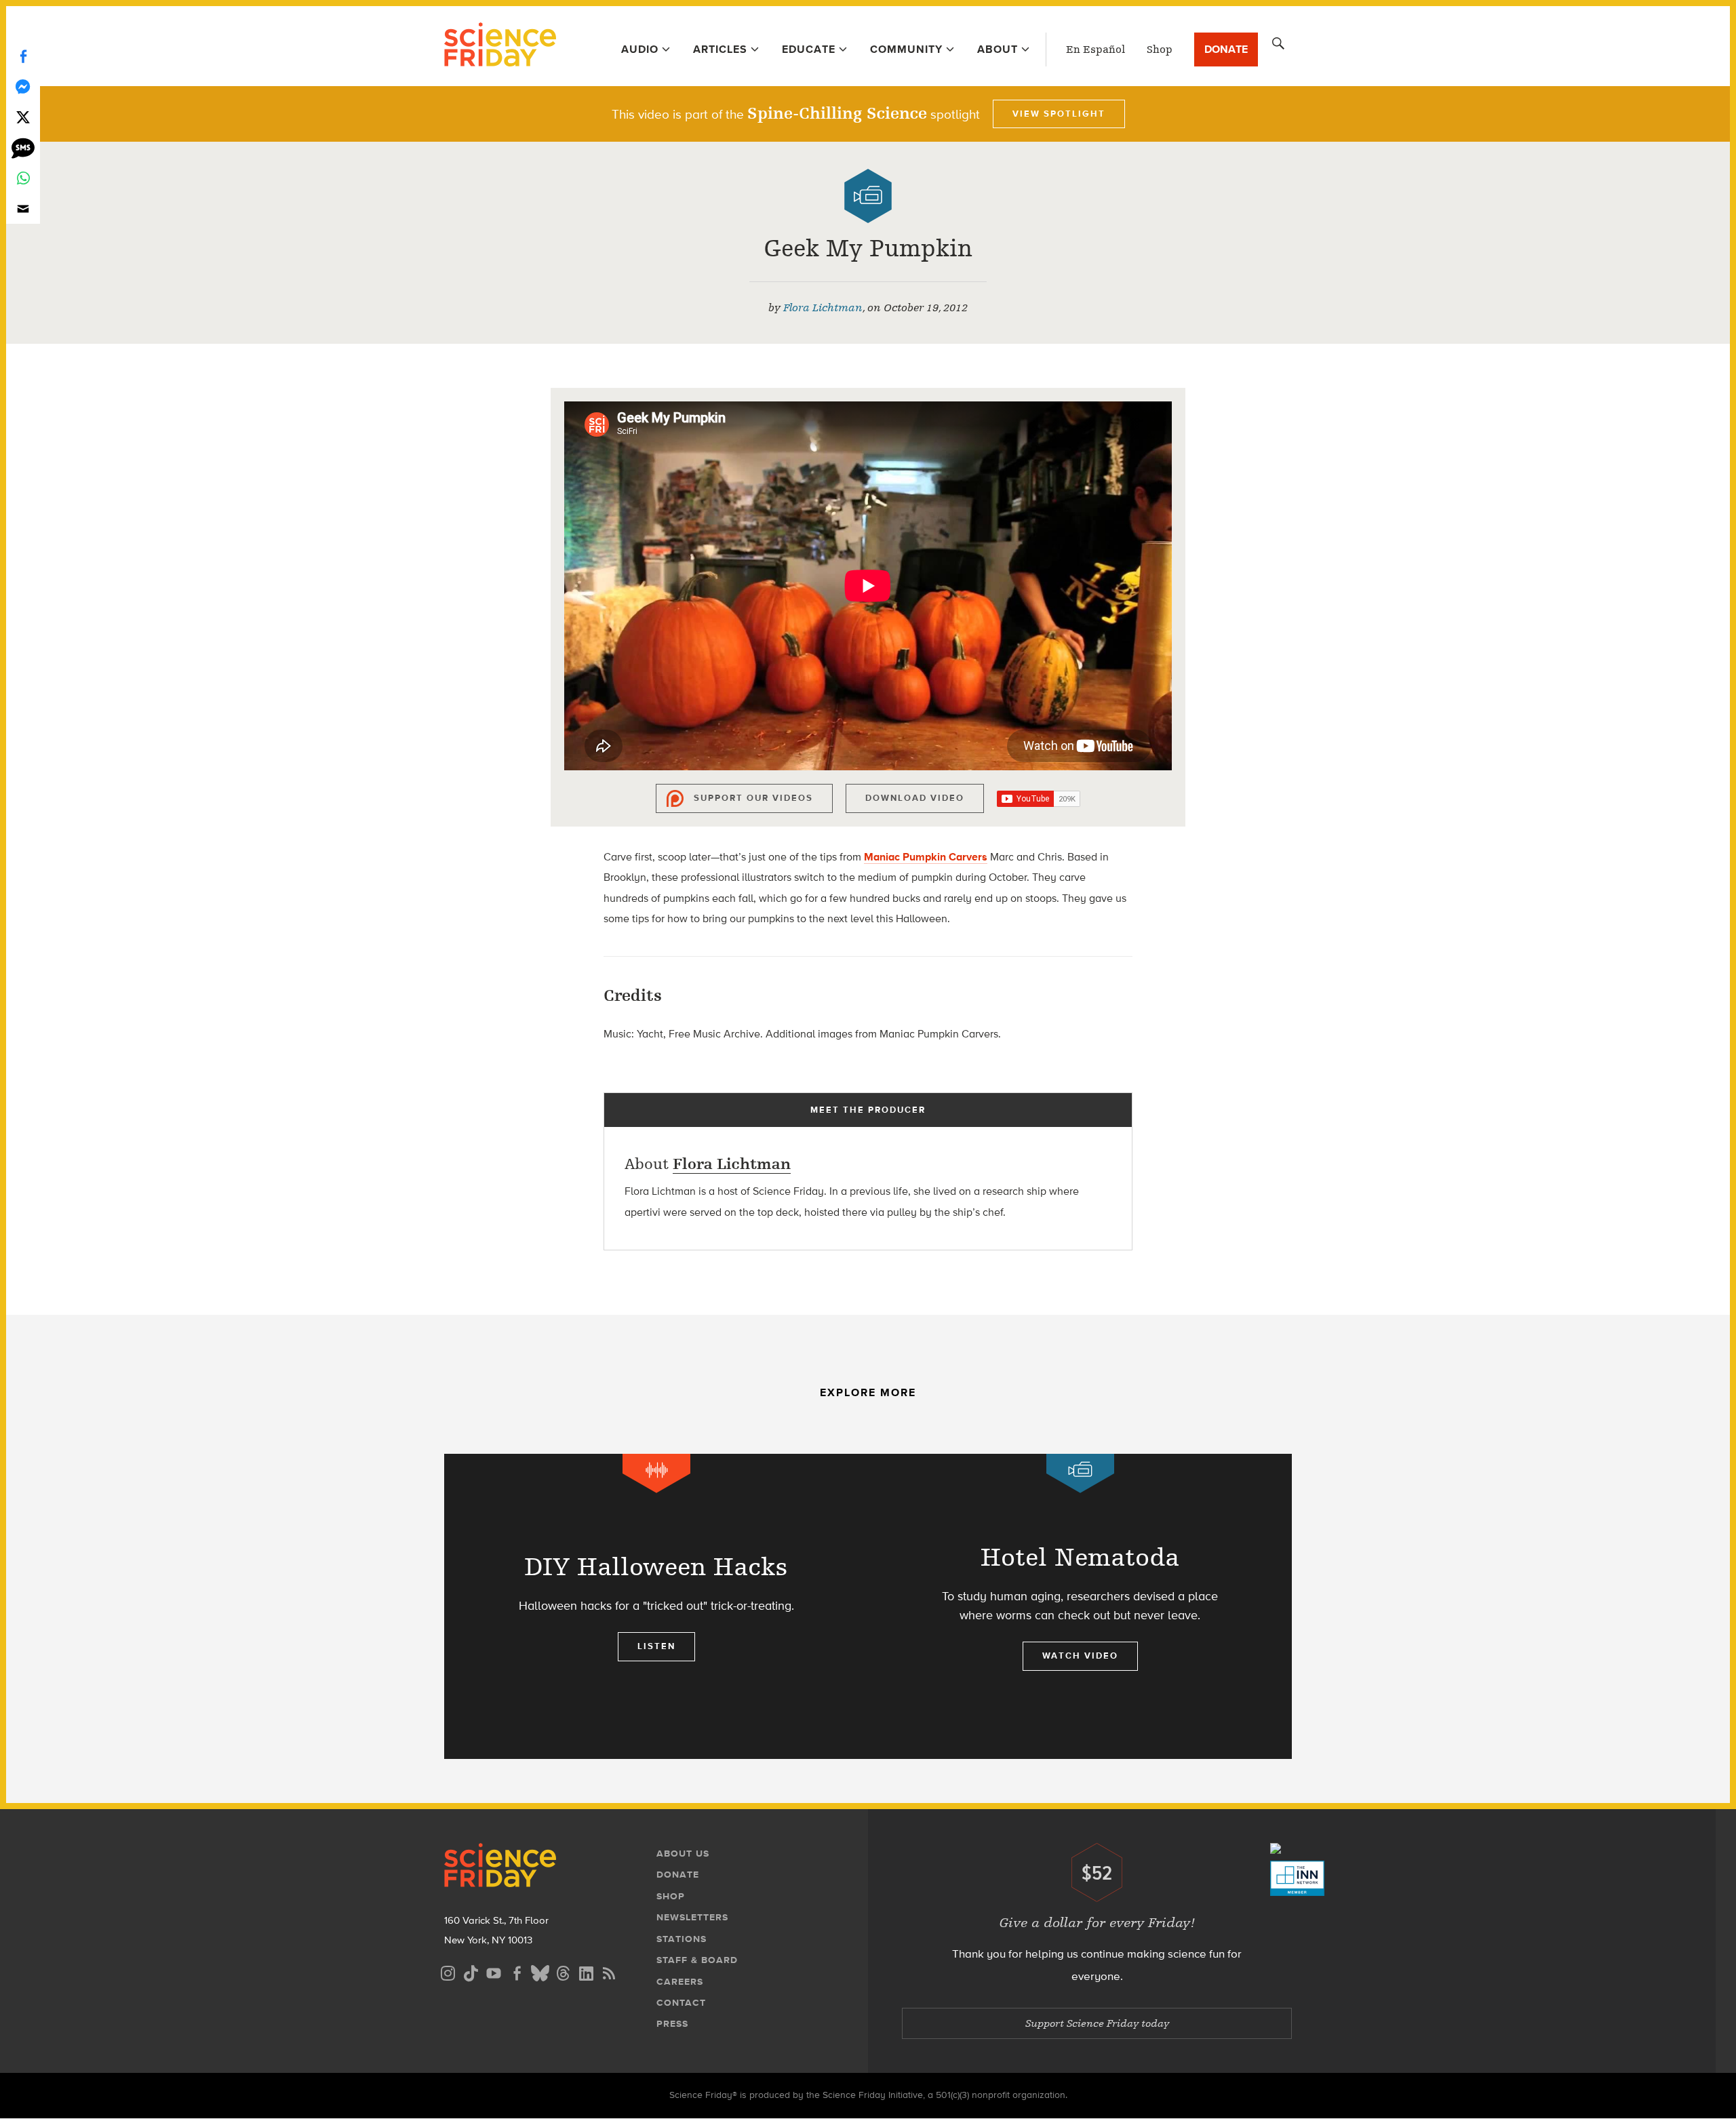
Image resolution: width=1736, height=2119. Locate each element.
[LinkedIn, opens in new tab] (586, 1972)
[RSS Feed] (609, 1972)
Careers (680, 1982)
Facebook (23, 56)
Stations (682, 1939)
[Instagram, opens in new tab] (448, 1972)
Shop (1160, 49)
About (998, 49)
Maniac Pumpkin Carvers (926, 857)
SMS (23, 147)
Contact (681, 2003)
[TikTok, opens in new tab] (471, 1972)
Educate (809, 49)
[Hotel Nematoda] (1080, 1606)
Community (906, 49)
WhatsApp (23, 178)
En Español (1096, 49)
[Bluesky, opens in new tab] (540, 1972)
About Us (683, 1854)
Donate (1226, 49)
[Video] (868, 196)
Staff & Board (697, 1960)
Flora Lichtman (823, 308)
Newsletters (692, 1917)
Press (672, 2024)
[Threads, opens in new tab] (563, 1972)
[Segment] (656, 1473)
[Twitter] (23, 117)
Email (23, 209)
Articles (720, 49)
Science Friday (500, 46)
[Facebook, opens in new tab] (517, 1972)
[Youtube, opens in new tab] (494, 1972)
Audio (640, 49)
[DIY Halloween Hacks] (656, 1606)
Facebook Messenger (23, 86)
